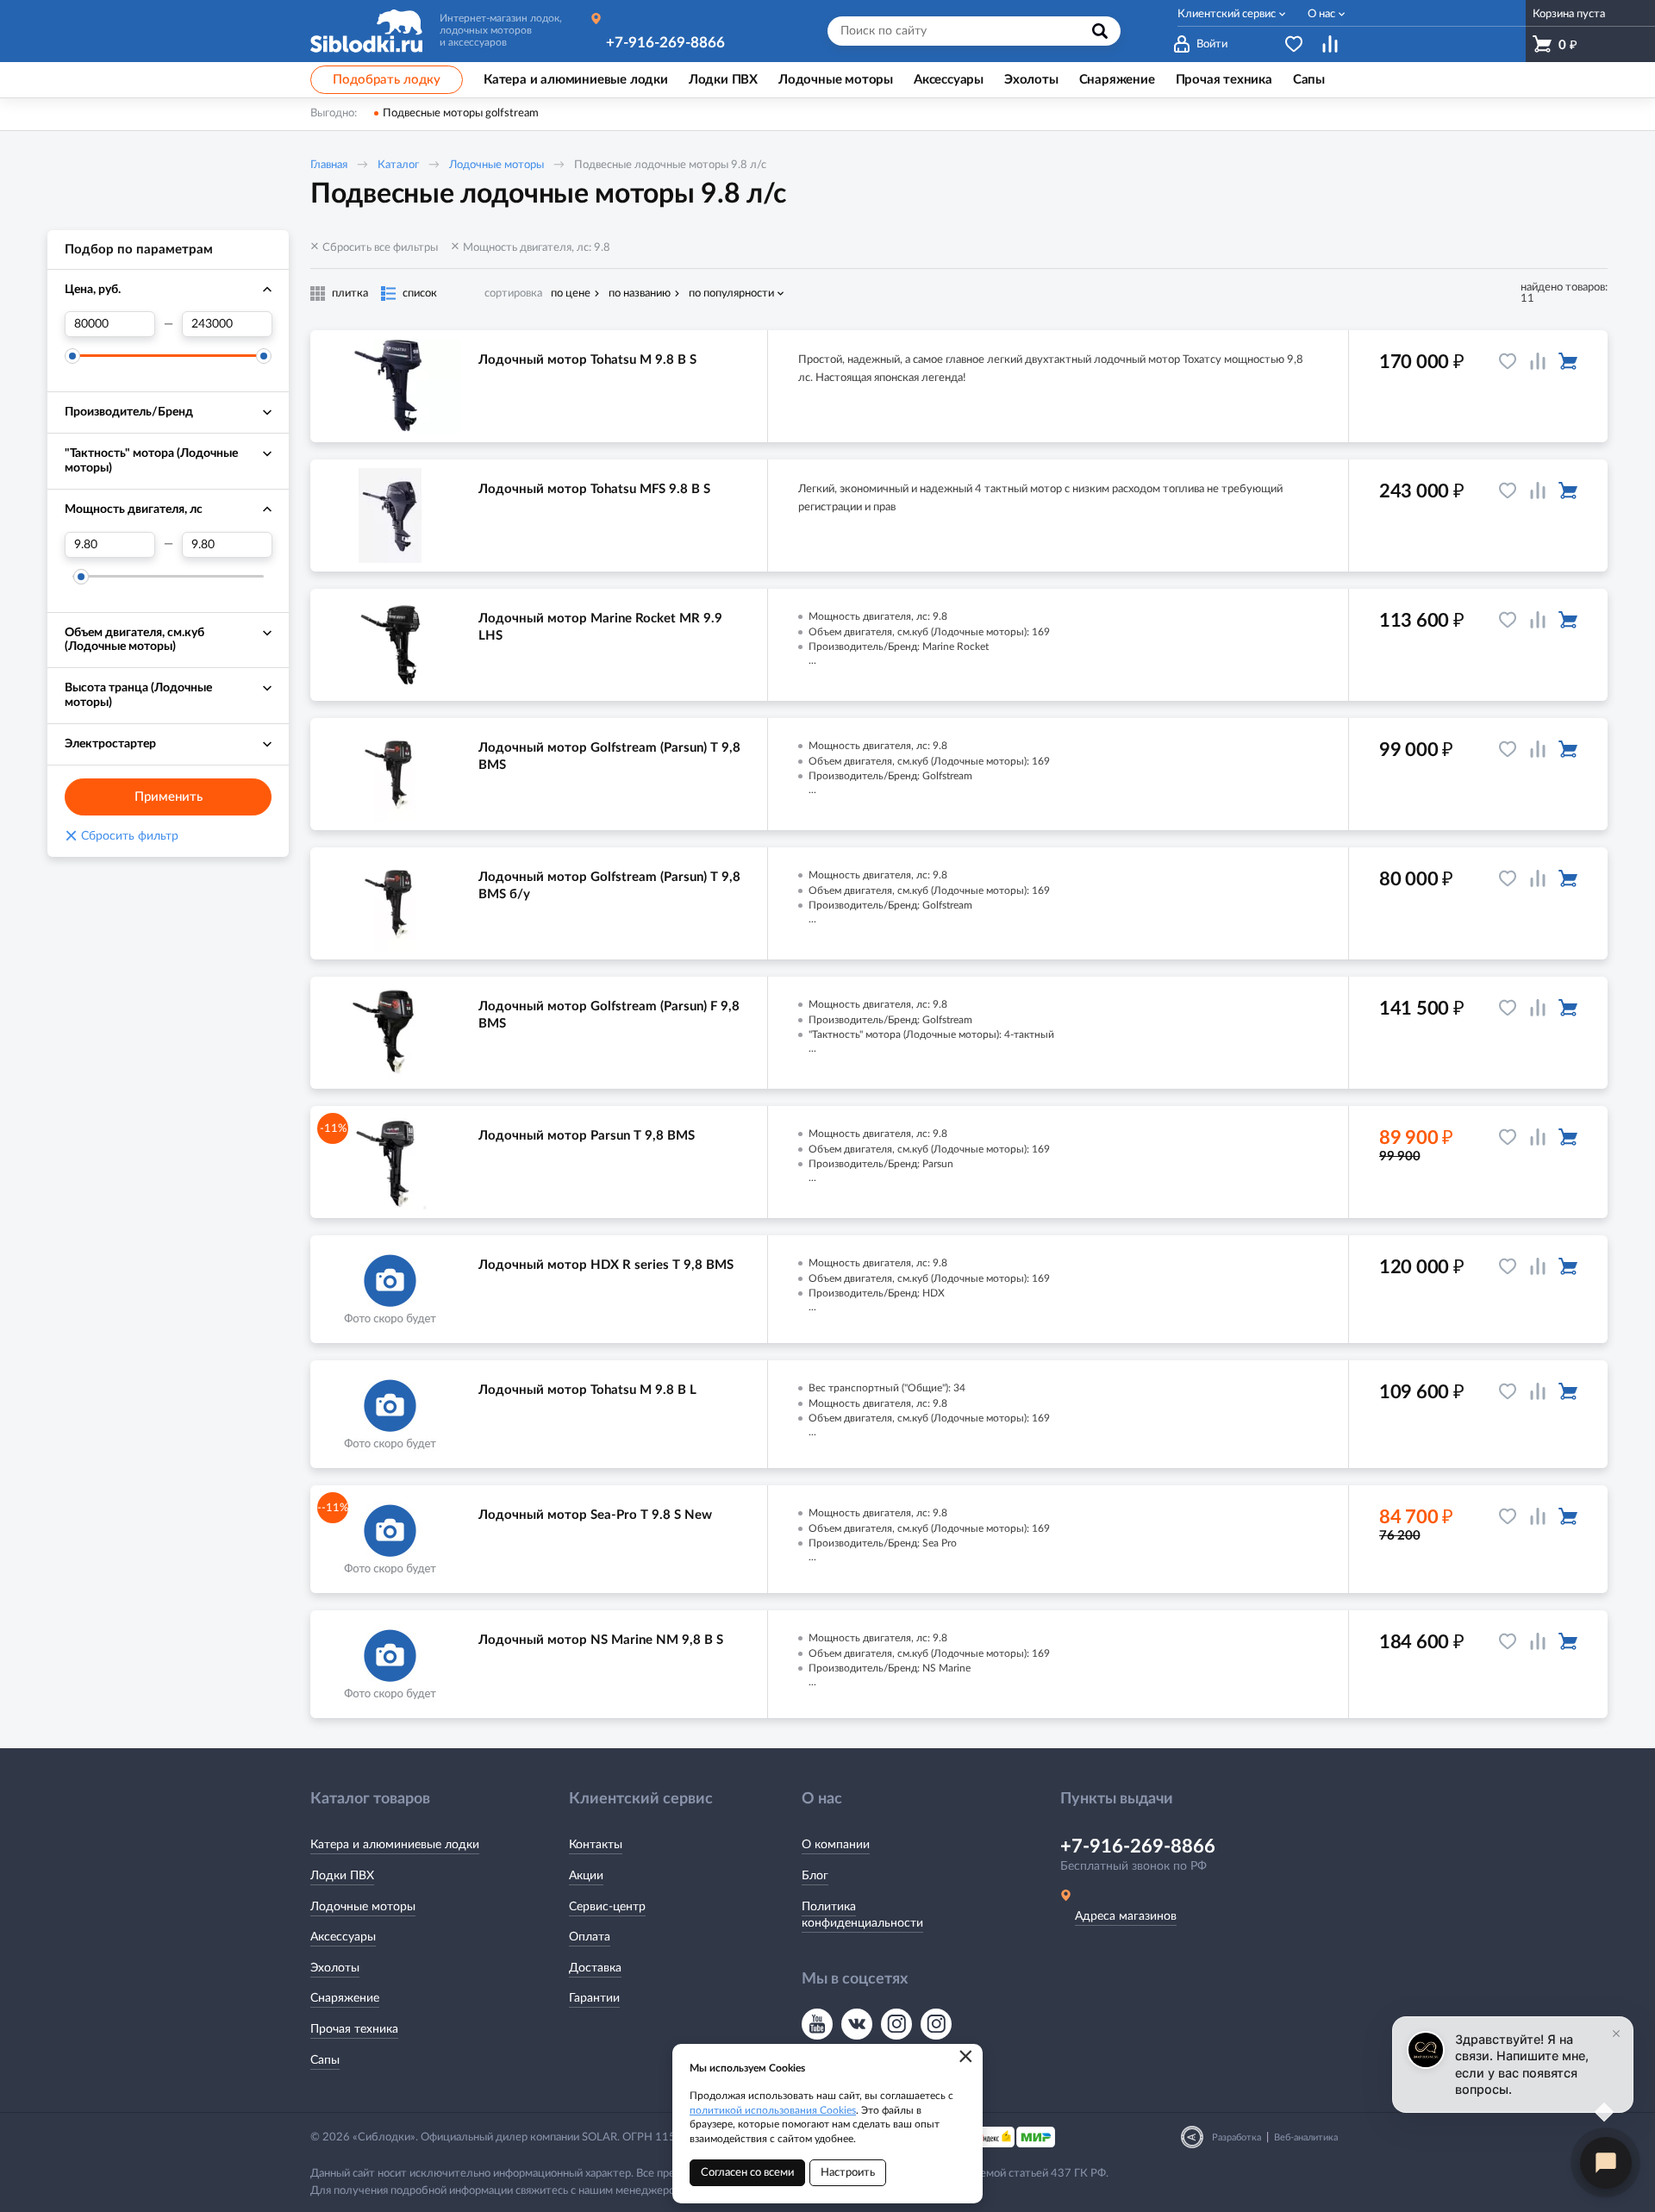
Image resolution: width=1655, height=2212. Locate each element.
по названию (640, 294)
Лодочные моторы (496, 165)
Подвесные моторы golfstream (461, 113)
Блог (815, 1876)
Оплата (590, 1937)
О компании (836, 1845)
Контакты (596, 1845)
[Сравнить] (1538, 361)
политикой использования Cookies (773, 2110)
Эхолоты (335, 1968)
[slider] (72, 356)
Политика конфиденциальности (862, 1915)
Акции (586, 1876)
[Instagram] (896, 2024)
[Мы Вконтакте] (857, 2024)
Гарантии (594, 1998)
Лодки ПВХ (342, 1876)
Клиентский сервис (1227, 14)
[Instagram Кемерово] (936, 2024)
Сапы (325, 2060)
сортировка (513, 294)
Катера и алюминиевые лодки (395, 1845)
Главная (329, 165)
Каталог (398, 165)
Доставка (595, 1968)
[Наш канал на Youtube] (817, 2024)
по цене (571, 294)
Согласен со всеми (747, 2173)
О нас (1321, 14)
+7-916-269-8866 (665, 43)
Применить (169, 797)
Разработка (1237, 2137)
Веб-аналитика (1306, 2137)
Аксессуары (343, 1937)
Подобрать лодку (387, 80)
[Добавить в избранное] (1508, 361)
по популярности (731, 294)
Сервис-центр (607, 1907)
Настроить (848, 2173)
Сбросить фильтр (122, 836)
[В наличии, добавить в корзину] (1568, 361)
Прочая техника (354, 2029)
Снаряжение (345, 1998)
